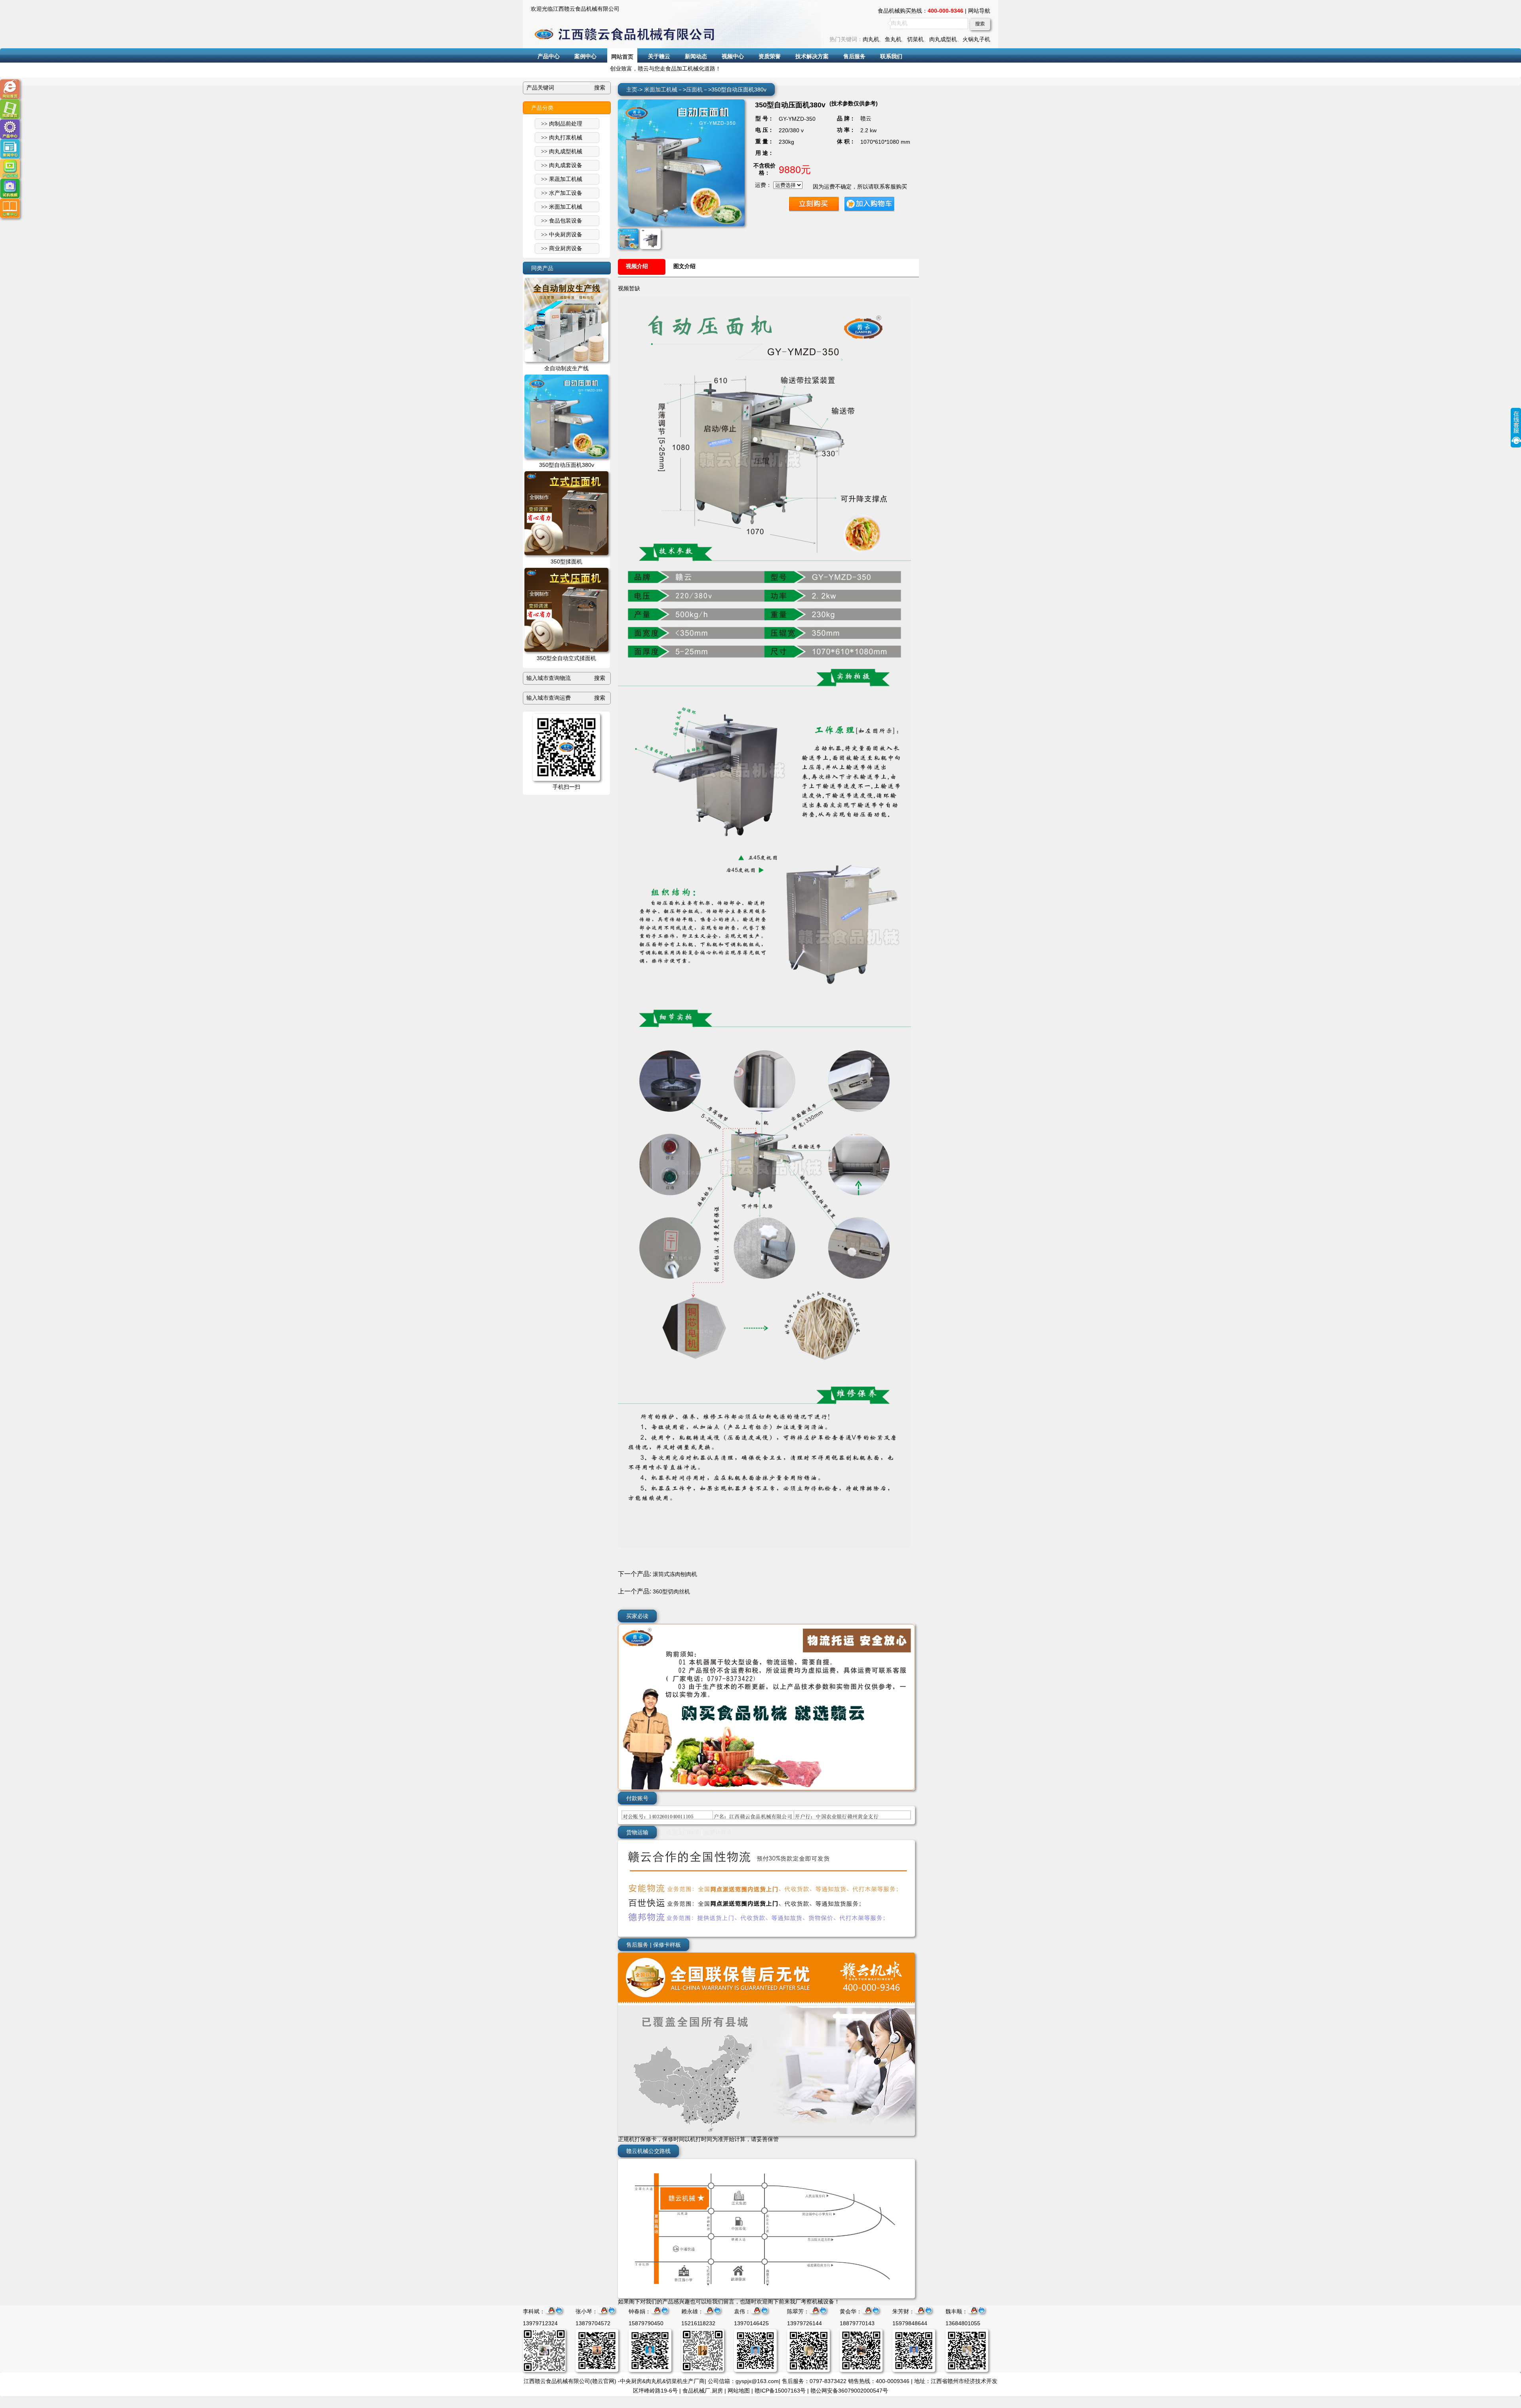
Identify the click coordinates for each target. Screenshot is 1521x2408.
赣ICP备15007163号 (780, 2391)
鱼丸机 (893, 39)
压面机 (694, 89)
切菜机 (915, 39)
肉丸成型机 (943, 39)
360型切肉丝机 (671, 1591)
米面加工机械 (661, 89)
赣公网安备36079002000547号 (849, 2391)
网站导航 (979, 11)
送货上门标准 (683, 1832)
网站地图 (739, 2391)
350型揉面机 (566, 562)
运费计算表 (718, 1832)
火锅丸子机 (976, 39)
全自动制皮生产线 (566, 368)
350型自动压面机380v (567, 465)
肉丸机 (871, 39)
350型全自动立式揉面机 (566, 658)
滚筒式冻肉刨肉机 (675, 1574)
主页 (632, 89)
